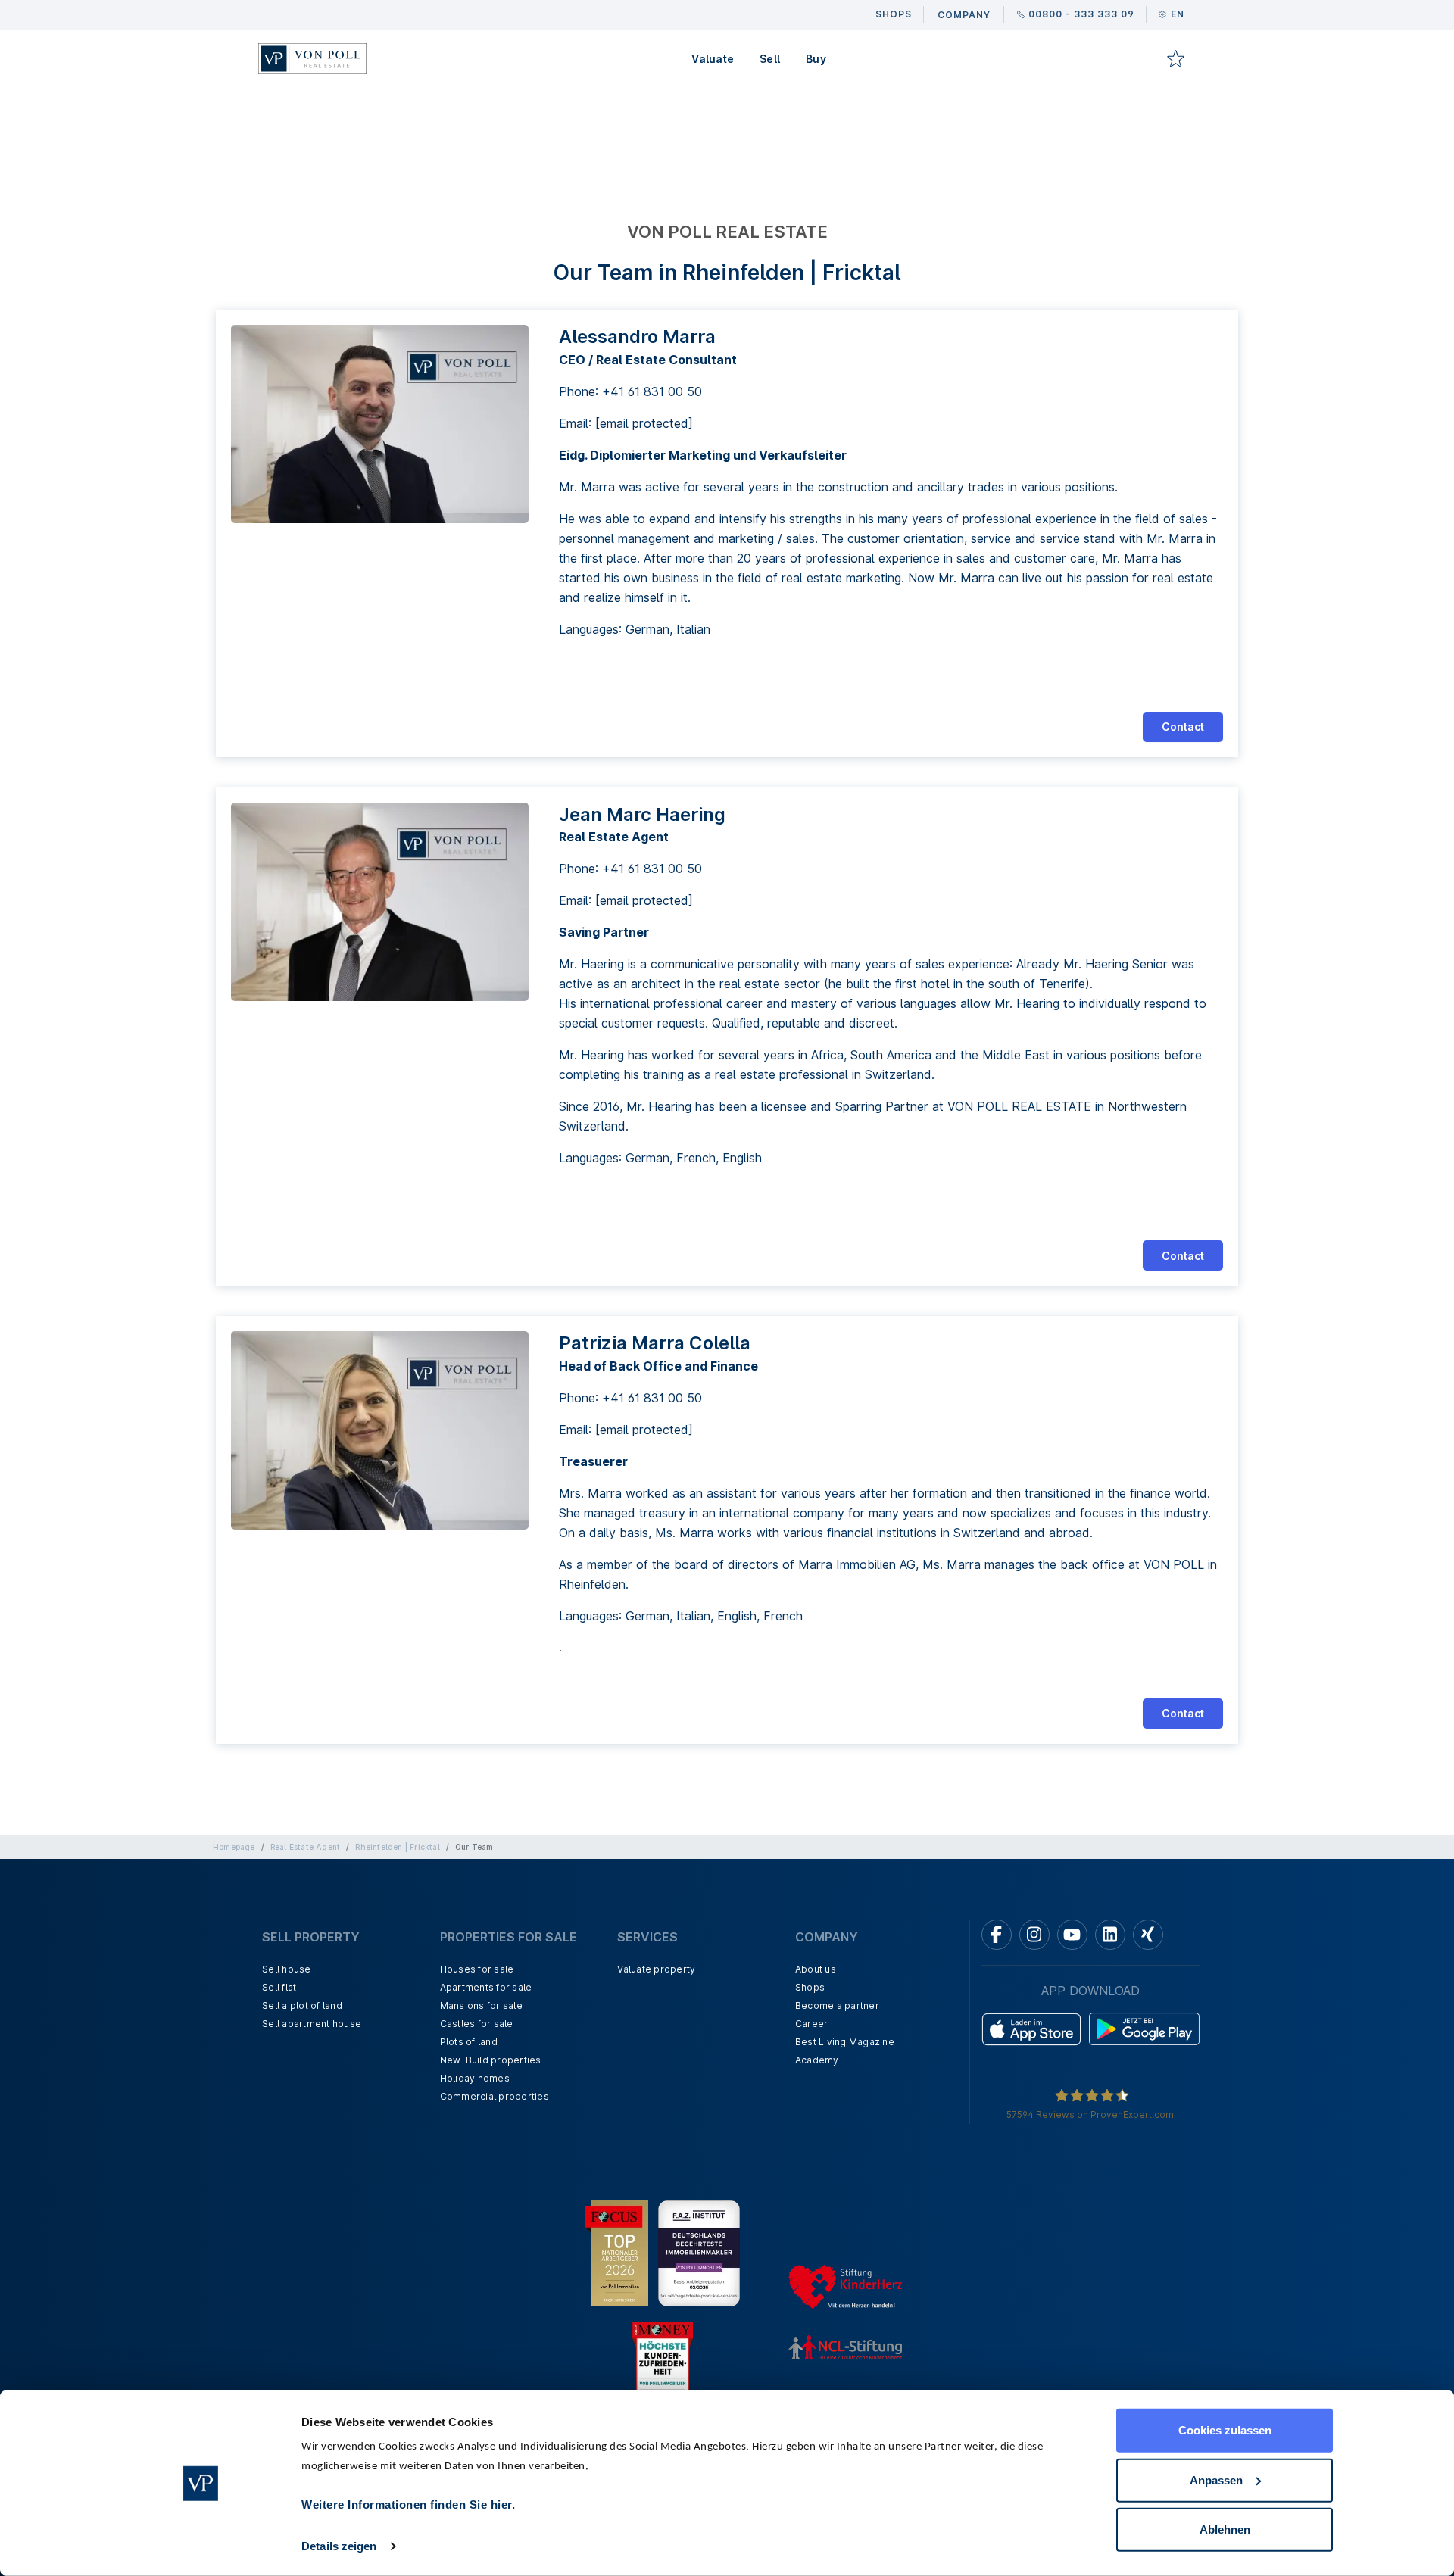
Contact (1183, 727)
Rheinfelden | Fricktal (397, 1847)
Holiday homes (475, 2078)
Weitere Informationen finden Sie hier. (408, 2504)
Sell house (287, 1969)
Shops (810, 1987)
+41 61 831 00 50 (652, 391)
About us (816, 1969)
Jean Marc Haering (642, 814)
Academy (817, 2060)
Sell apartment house (312, 2024)
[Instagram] (1034, 1935)
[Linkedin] (1110, 1935)
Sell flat (279, 1987)
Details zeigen (339, 2546)
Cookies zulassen (1225, 2430)
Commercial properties (495, 2096)
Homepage (234, 1847)
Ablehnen (1225, 2529)
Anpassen (1216, 2479)
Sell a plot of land (302, 2005)
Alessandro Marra (637, 337)
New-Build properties (491, 2060)
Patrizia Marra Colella (655, 1343)
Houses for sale (477, 1969)
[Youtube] (1072, 1935)
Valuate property (656, 1969)
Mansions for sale (481, 2005)
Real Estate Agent (305, 1847)
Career (812, 2024)
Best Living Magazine (845, 2042)
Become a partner (837, 2005)
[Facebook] (997, 1935)
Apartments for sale (486, 1987)
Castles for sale (477, 2024)
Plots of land (469, 2042)
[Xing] (1148, 1935)
